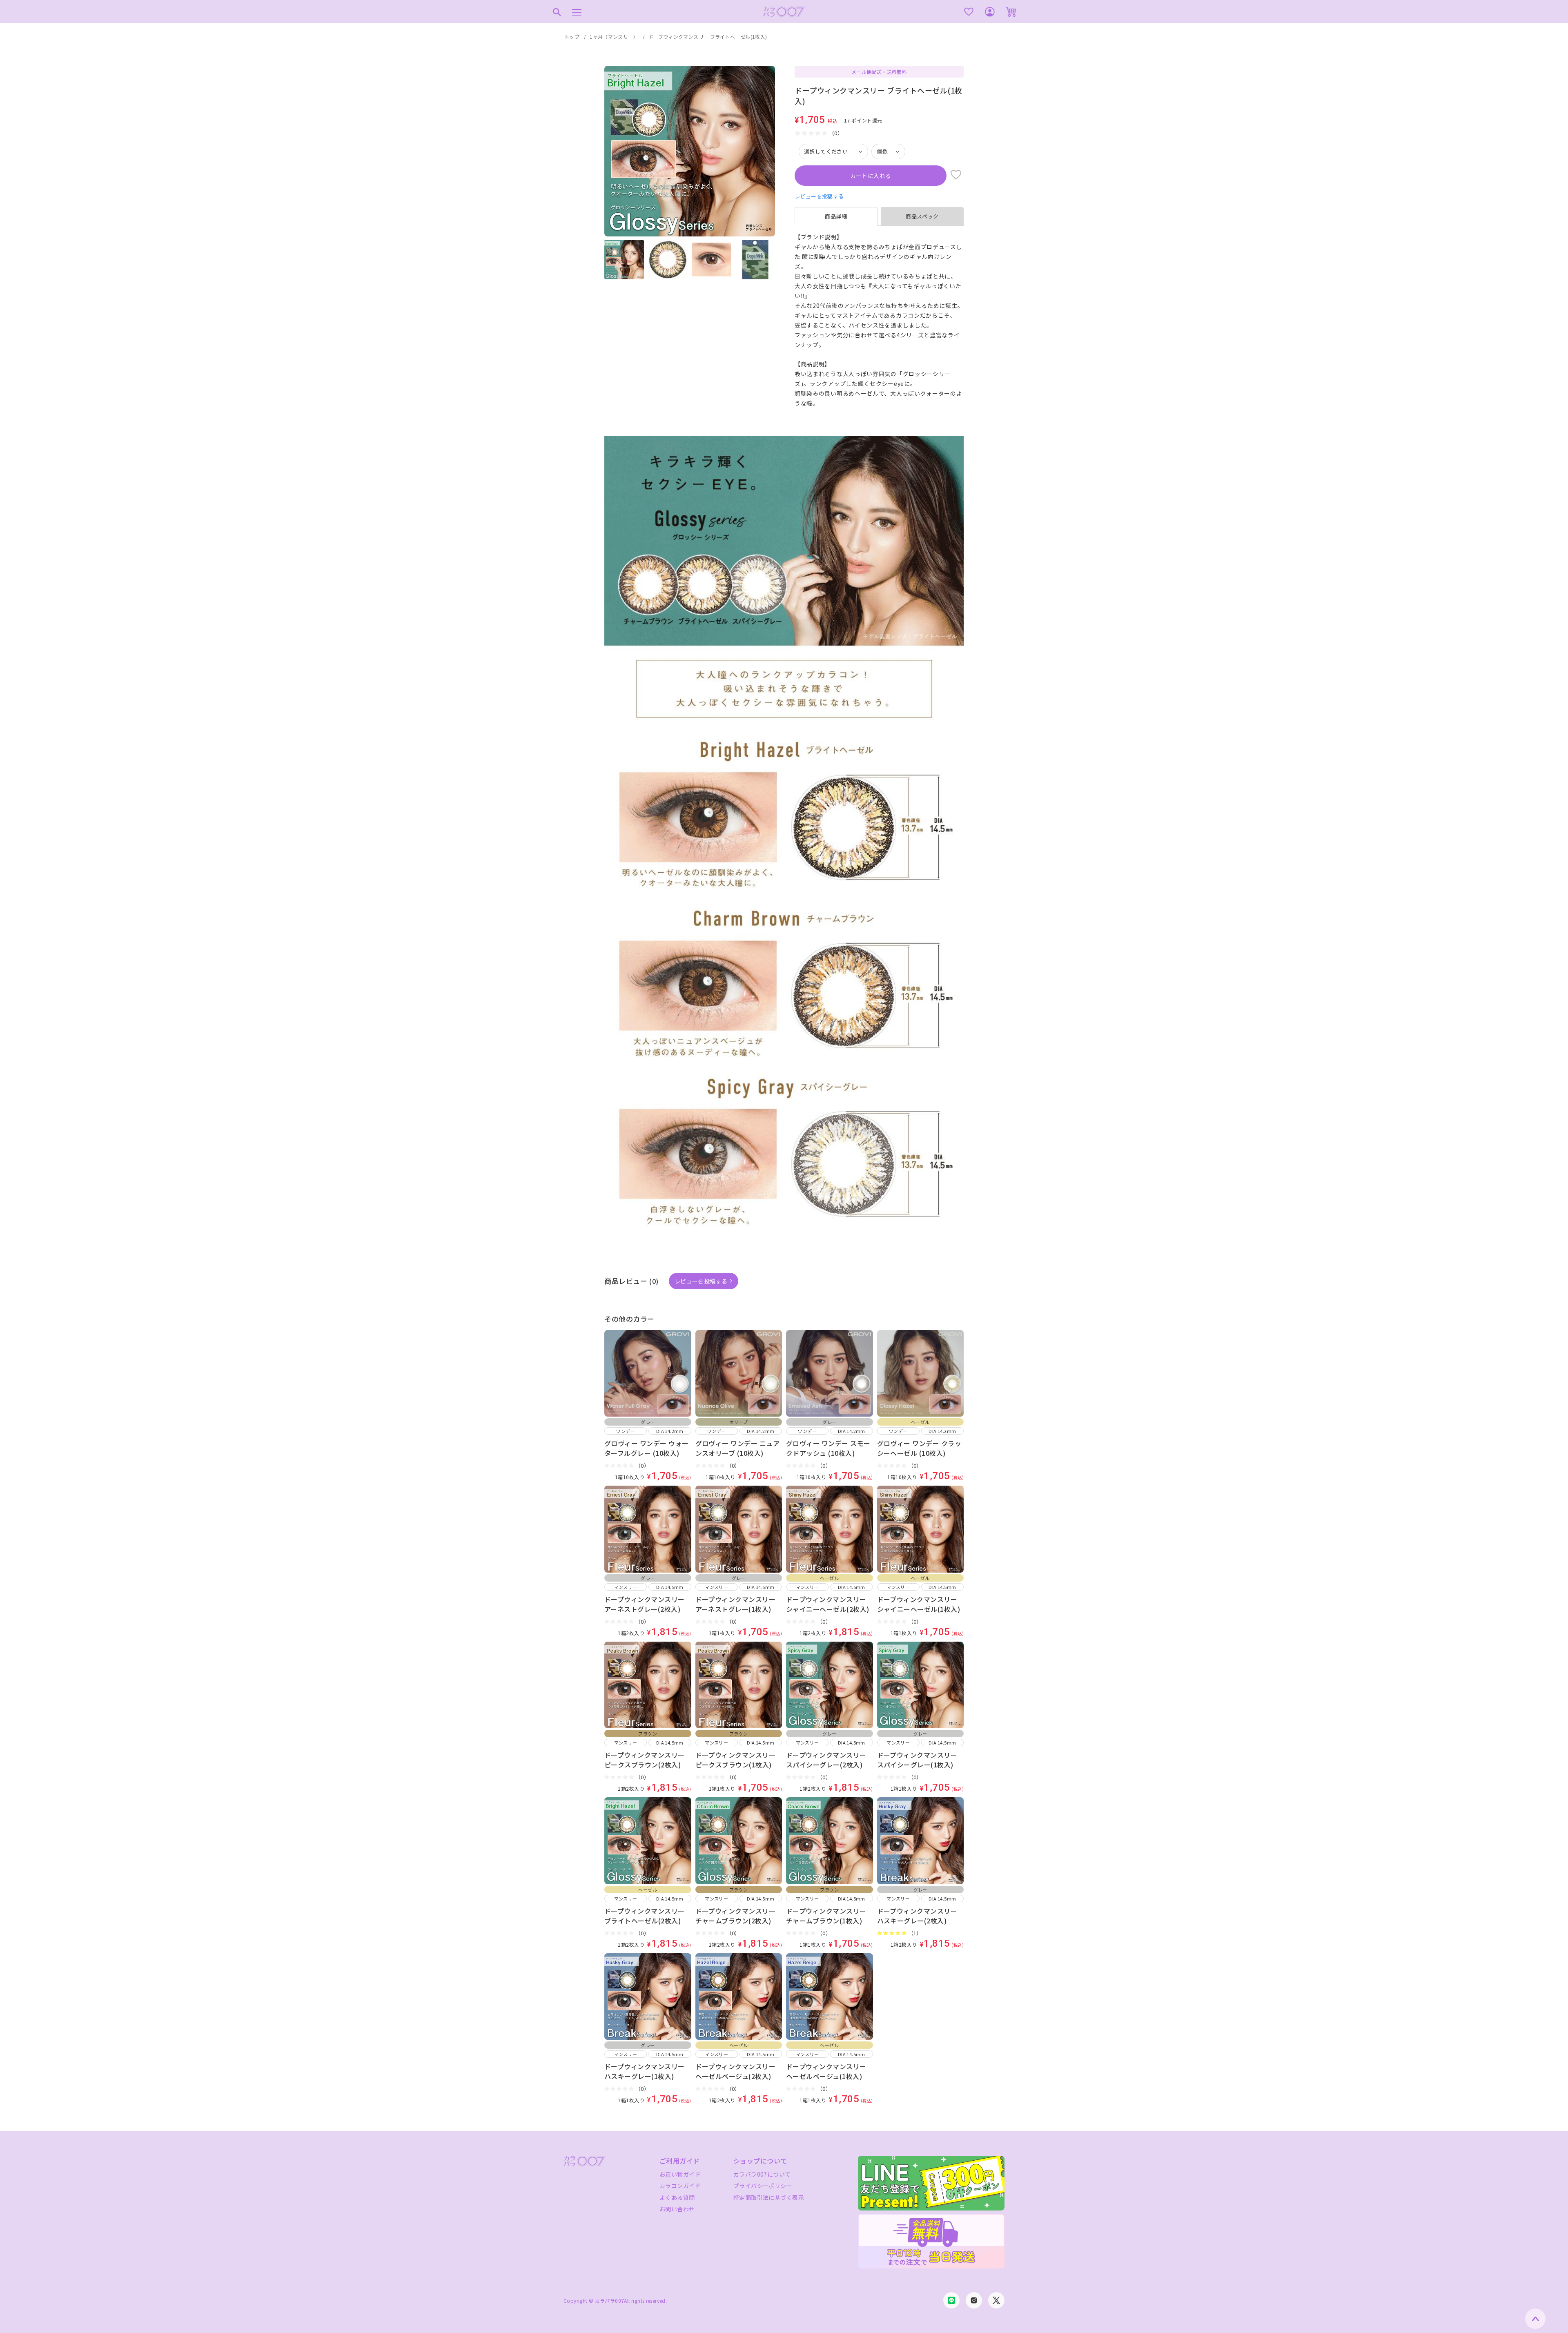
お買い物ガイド (680, 2174)
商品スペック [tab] (922, 216)
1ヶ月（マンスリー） (614, 37)
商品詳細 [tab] (836, 216)
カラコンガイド (680, 2186)
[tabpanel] (879, 320)
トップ (572, 37)
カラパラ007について (762, 2174)
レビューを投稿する (819, 196)
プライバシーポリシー (763, 2186)
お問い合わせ (677, 2209)
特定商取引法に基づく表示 (769, 2197)
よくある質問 (677, 2197)
